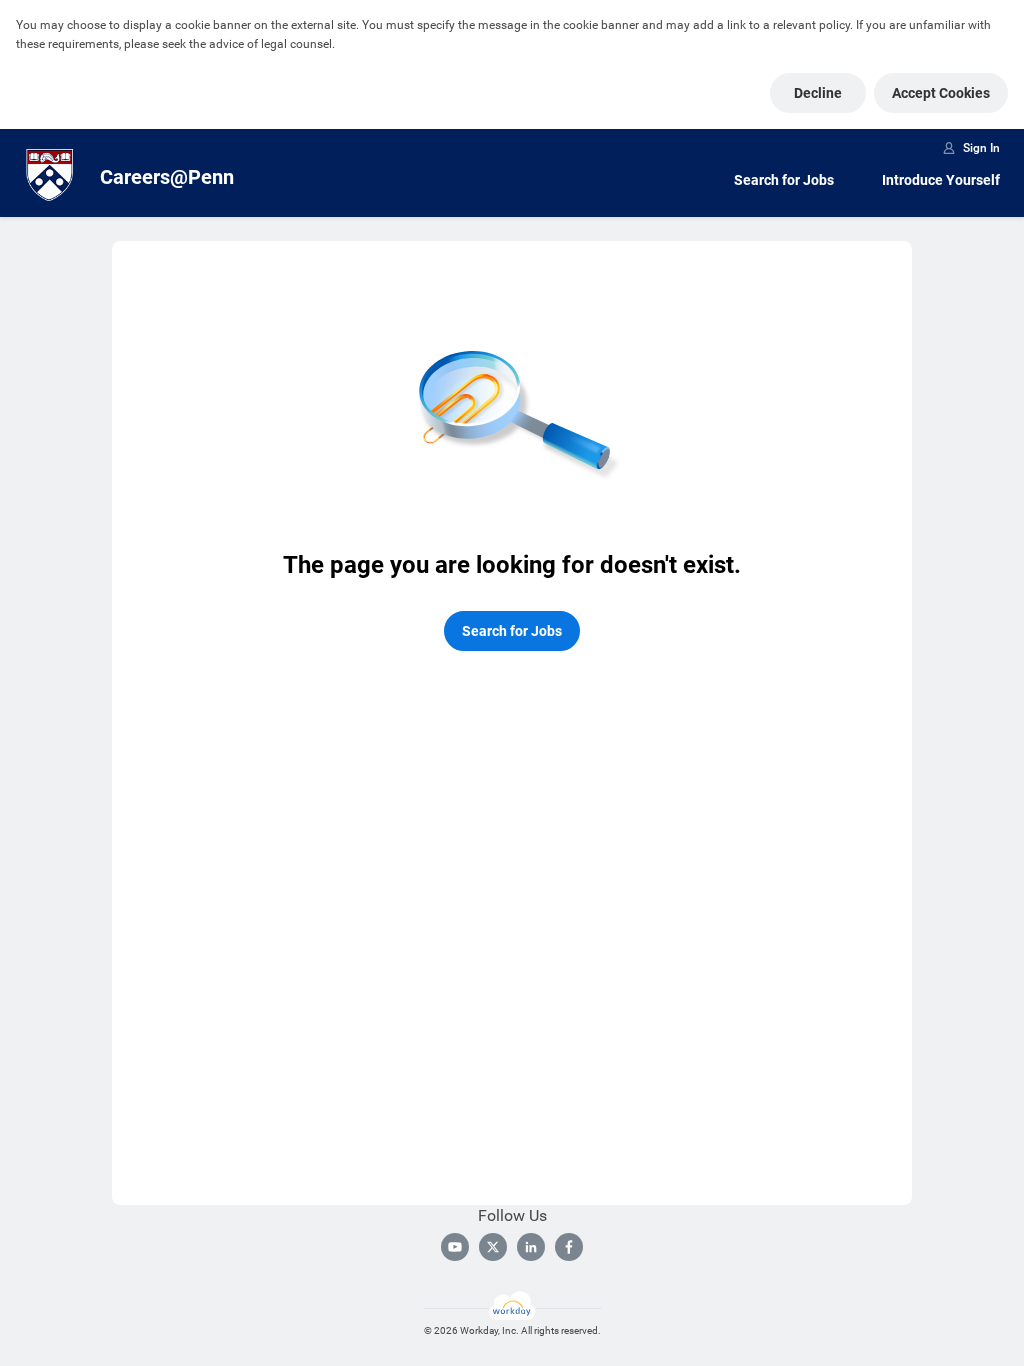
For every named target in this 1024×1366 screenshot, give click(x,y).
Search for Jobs (784, 180)
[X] (493, 1247)
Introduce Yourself (941, 180)
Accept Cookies (941, 93)
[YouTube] (455, 1247)
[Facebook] (569, 1247)
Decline (818, 93)
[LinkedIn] (531, 1247)
